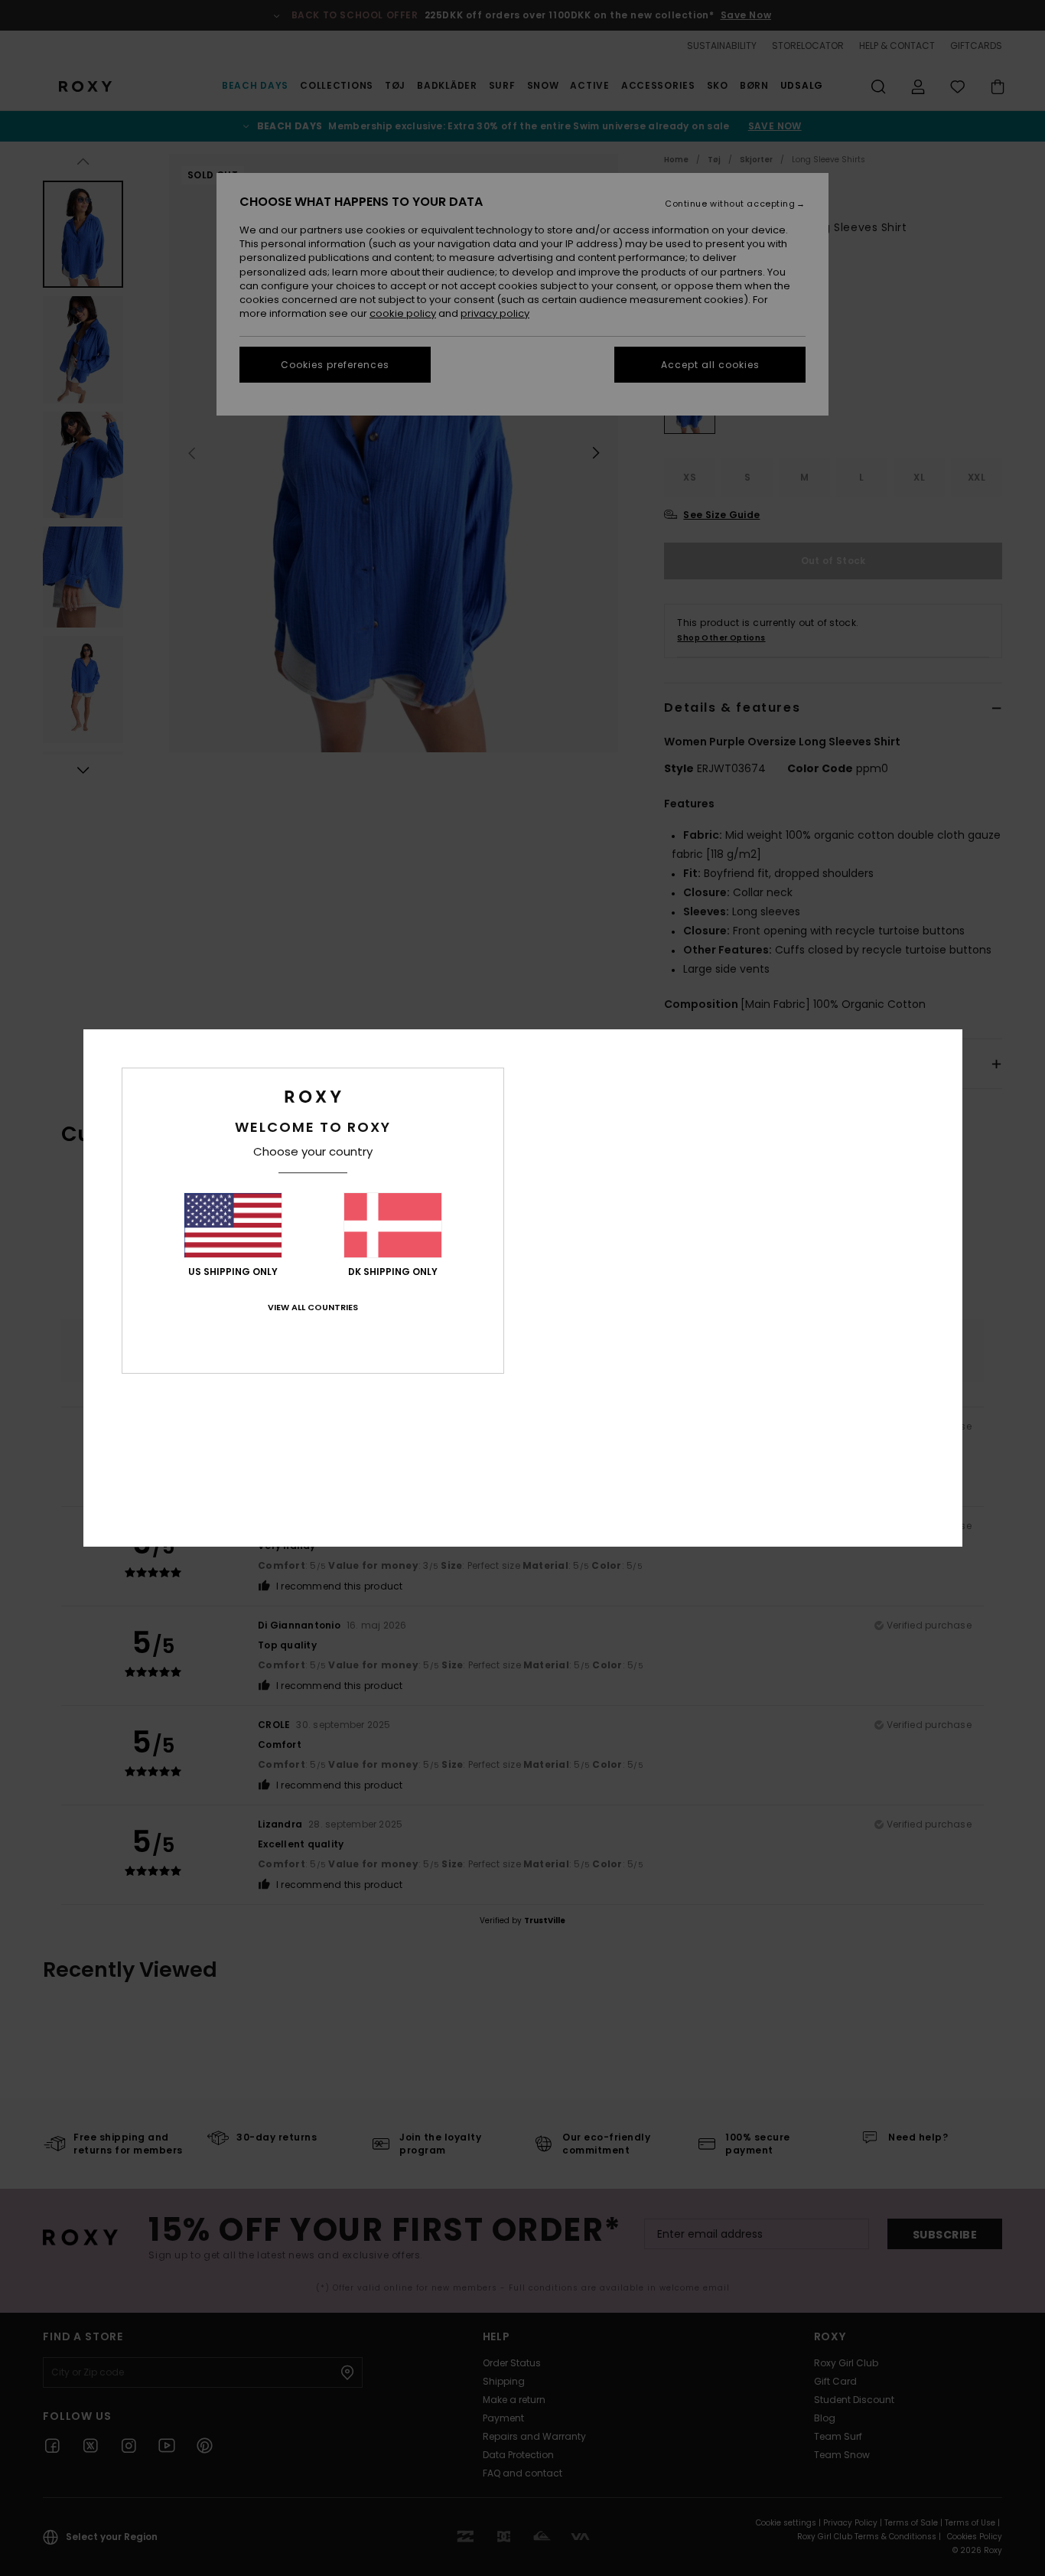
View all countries (313, 1307)
